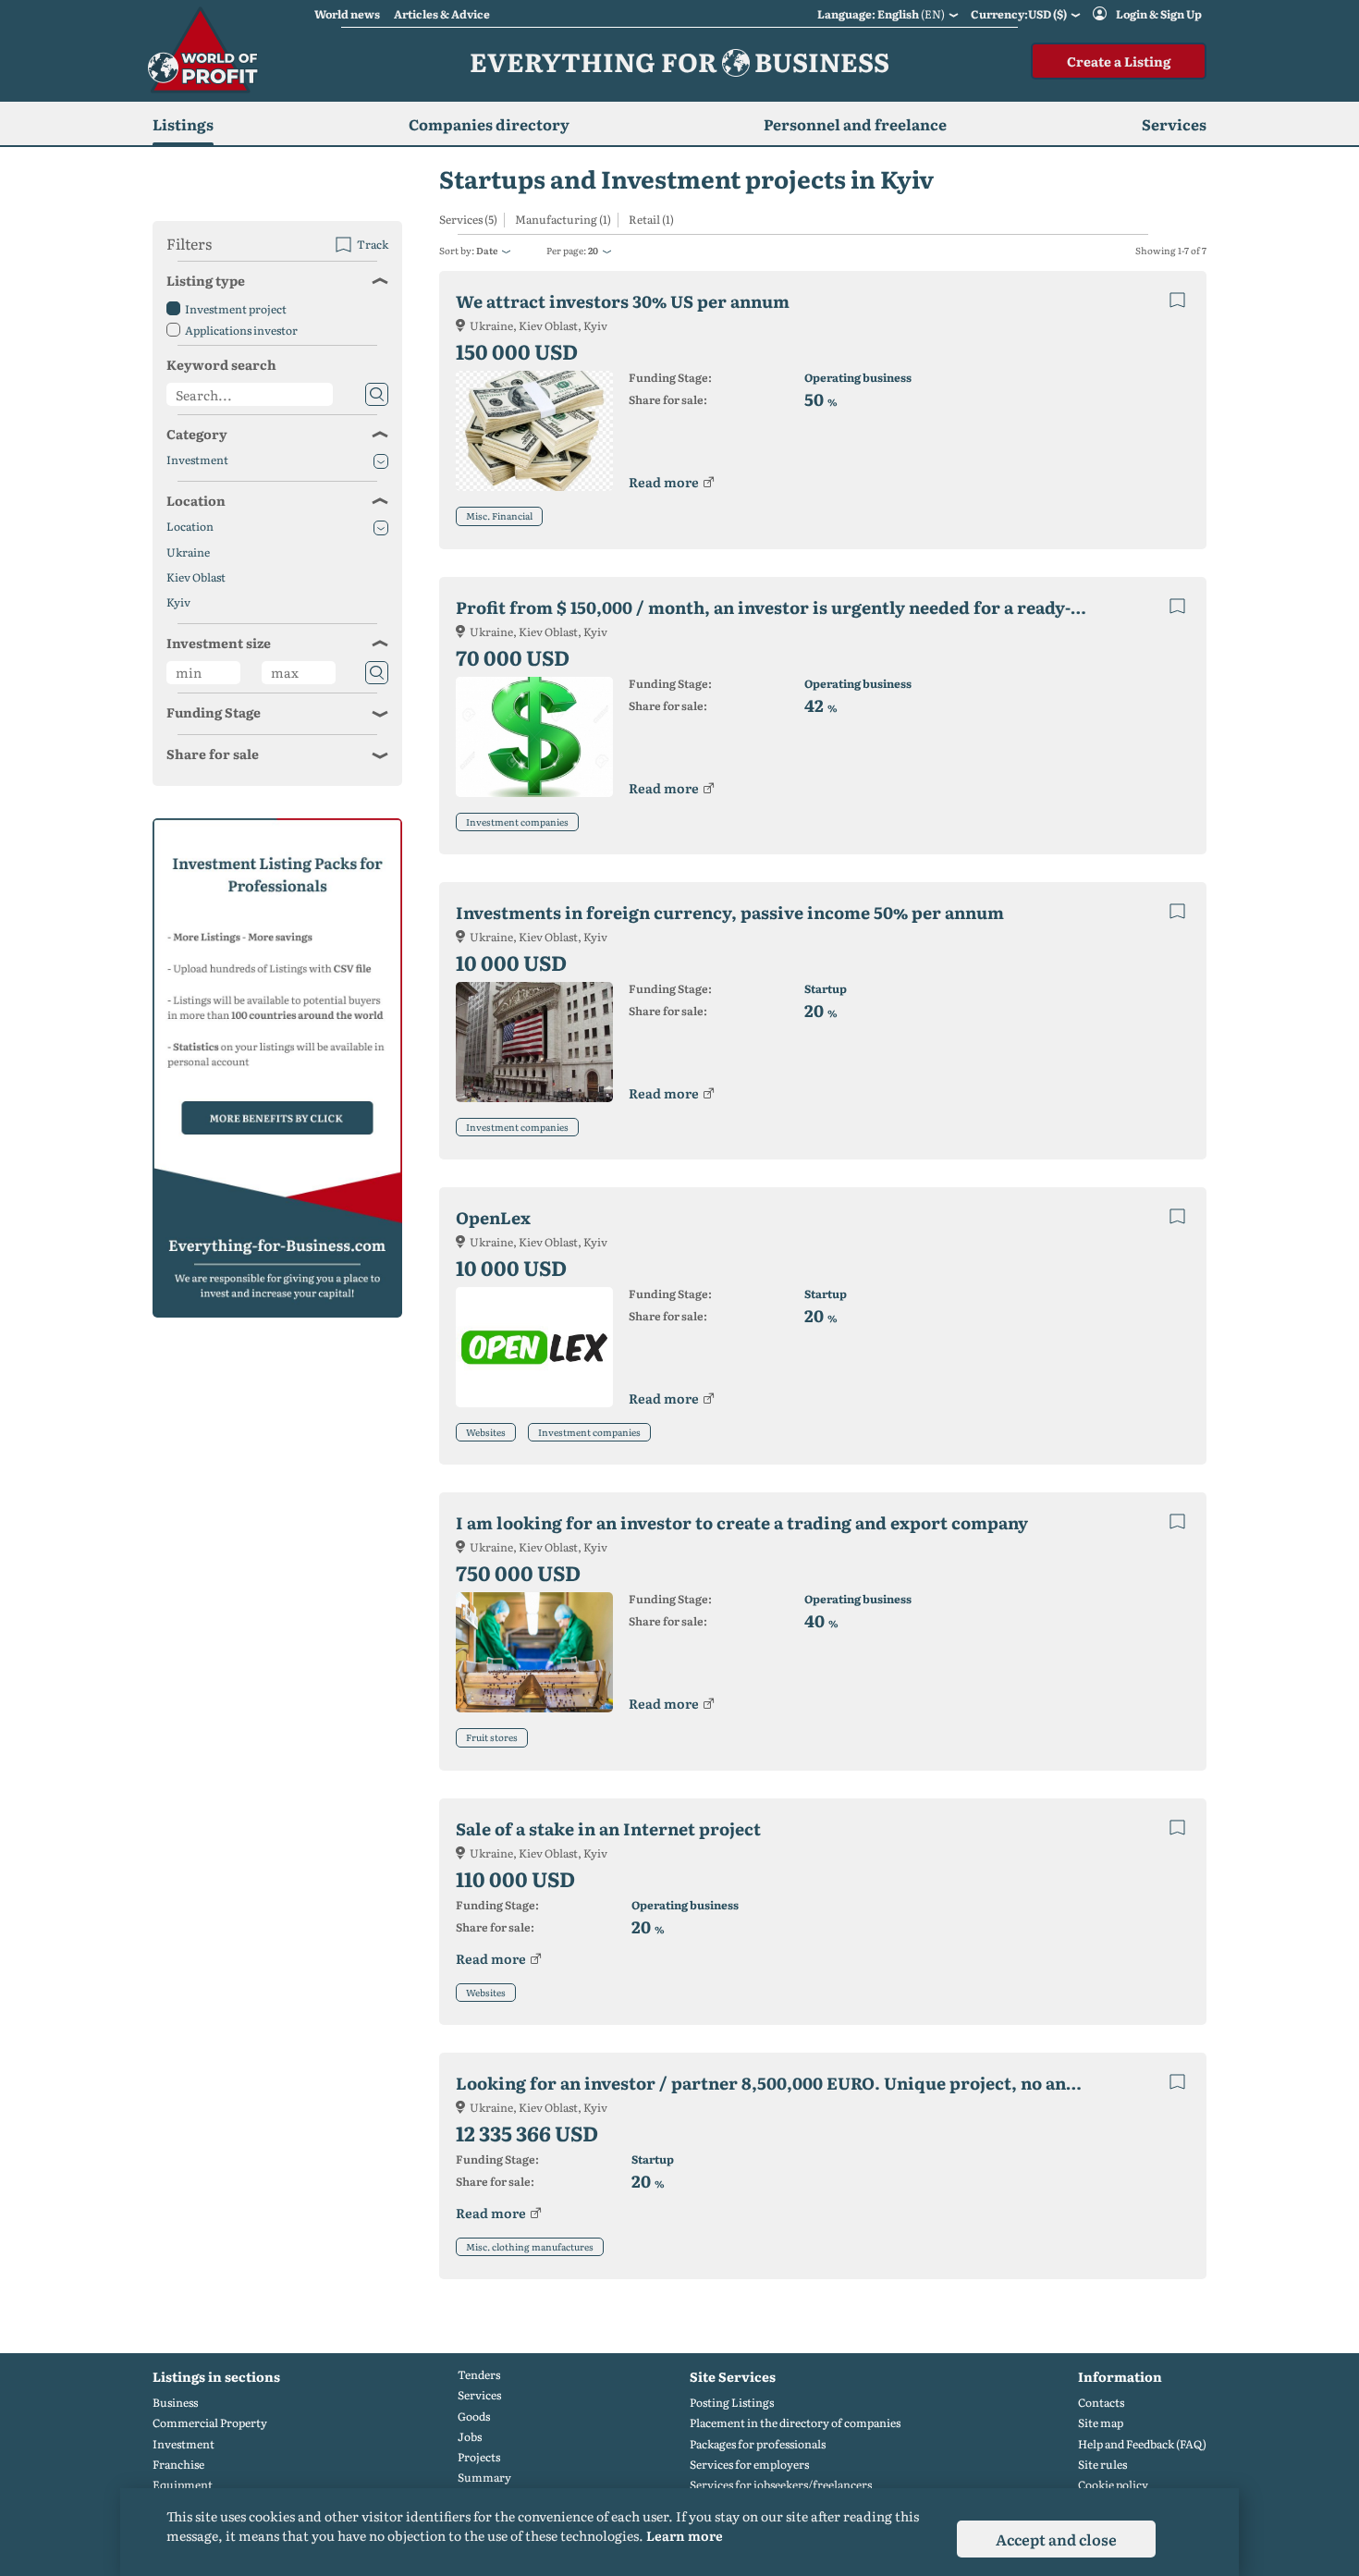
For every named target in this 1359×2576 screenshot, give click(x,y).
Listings (183, 124)
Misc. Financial (499, 515)
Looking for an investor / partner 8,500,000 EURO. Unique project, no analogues (786, 2083)
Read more (664, 482)
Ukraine (188, 552)
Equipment (183, 2485)
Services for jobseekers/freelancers (781, 2485)
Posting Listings (732, 2403)
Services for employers (749, 2465)
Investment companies (517, 822)
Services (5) (468, 220)
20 (593, 250)
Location (196, 500)
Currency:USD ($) (1019, 14)
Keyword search (221, 364)
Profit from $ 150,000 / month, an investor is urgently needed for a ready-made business (786, 607)
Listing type (206, 280)
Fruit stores (492, 1737)
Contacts (1101, 2403)
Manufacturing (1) (563, 220)
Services (479, 2395)
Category (197, 434)
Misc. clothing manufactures (530, 2246)
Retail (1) (651, 220)
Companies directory (489, 124)
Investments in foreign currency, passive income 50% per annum (730, 912)
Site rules (1102, 2465)
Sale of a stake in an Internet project (608, 1828)
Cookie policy (1113, 2485)
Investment (197, 460)
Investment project (236, 309)
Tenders (479, 2375)
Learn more (685, 2535)
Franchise (178, 2465)
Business (175, 2403)
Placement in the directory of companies (795, 2423)
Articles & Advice (442, 14)
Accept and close (1056, 2539)
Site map (1101, 2423)
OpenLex (493, 1217)
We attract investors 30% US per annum (623, 301)
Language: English (881, 14)
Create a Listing (1119, 61)
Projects (479, 2457)
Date (487, 250)
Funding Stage (214, 712)
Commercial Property (210, 2423)
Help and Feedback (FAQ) (1142, 2444)
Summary (484, 2478)
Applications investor (241, 330)
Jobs (470, 2437)
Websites (486, 1432)
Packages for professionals (758, 2444)
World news (347, 14)
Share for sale (213, 754)
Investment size (219, 643)
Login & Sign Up (1159, 14)
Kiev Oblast (196, 577)
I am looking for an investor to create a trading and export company (742, 1522)
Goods (474, 2417)
